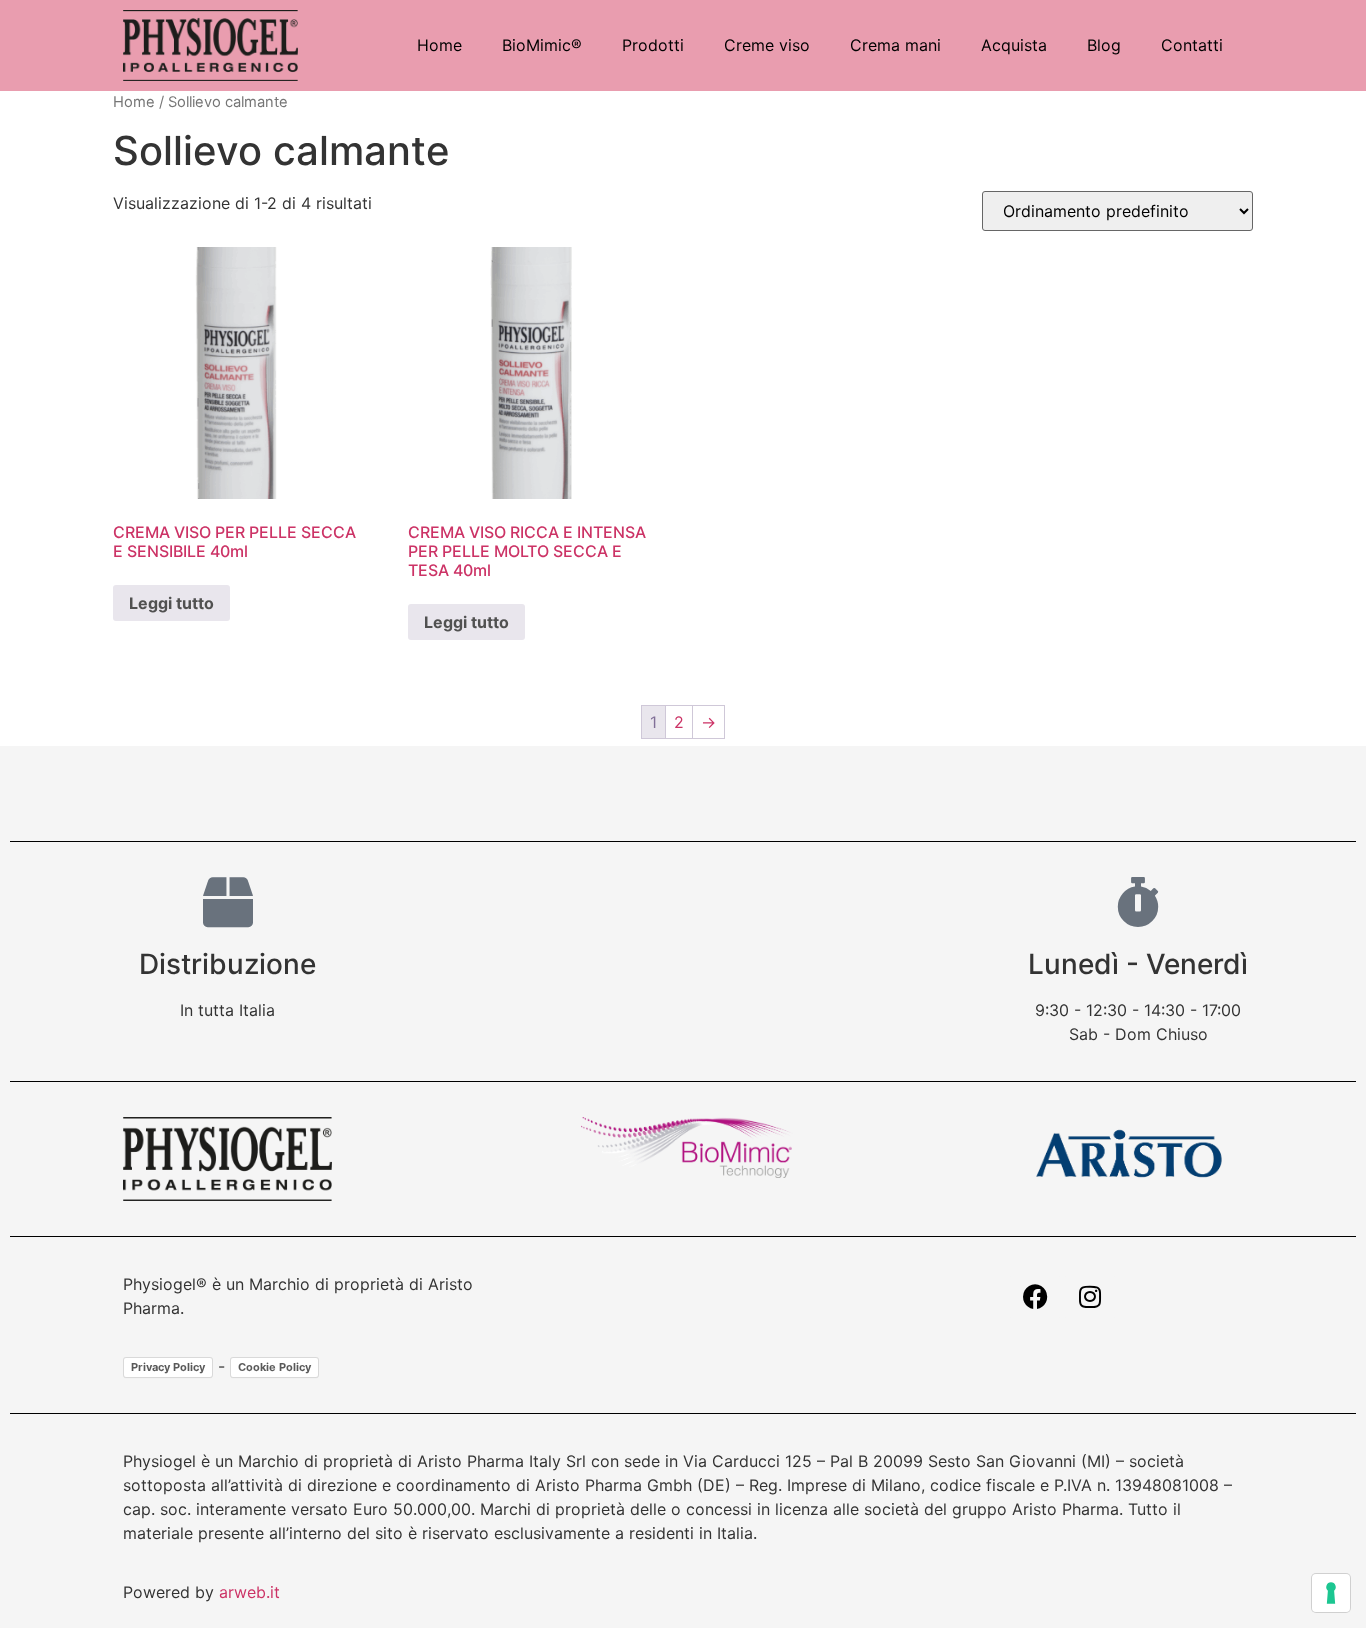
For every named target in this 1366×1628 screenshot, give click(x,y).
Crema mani (895, 45)
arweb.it (249, 1592)
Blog (1104, 45)
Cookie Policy (274, 1367)
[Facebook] (1035, 1297)
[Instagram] (1090, 1297)
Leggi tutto (171, 603)
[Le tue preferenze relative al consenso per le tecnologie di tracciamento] (1331, 1593)
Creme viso (767, 45)
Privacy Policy (168, 1367)
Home (439, 45)
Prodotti (653, 45)
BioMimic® (542, 45)
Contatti (1192, 45)
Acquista (1014, 45)
